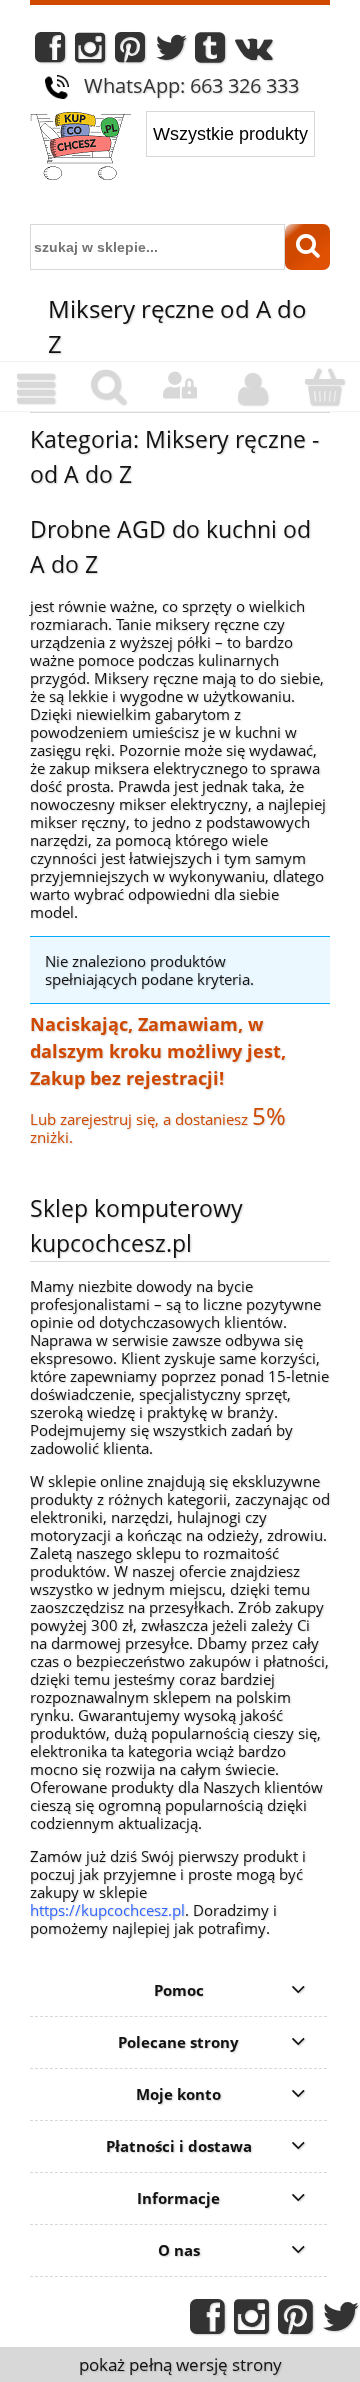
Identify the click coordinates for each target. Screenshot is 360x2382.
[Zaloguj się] (180, 386)
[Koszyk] (324, 387)
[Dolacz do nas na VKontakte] (254, 52)
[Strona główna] (80, 148)
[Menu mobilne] (36, 389)
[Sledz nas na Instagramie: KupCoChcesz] (90, 52)
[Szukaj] (307, 247)
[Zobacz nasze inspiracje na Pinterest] (130, 52)
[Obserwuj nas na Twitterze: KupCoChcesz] (171, 52)
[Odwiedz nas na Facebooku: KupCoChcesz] (50, 52)
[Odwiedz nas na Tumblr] (210, 52)
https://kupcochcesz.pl (107, 1910)
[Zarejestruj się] (252, 389)
